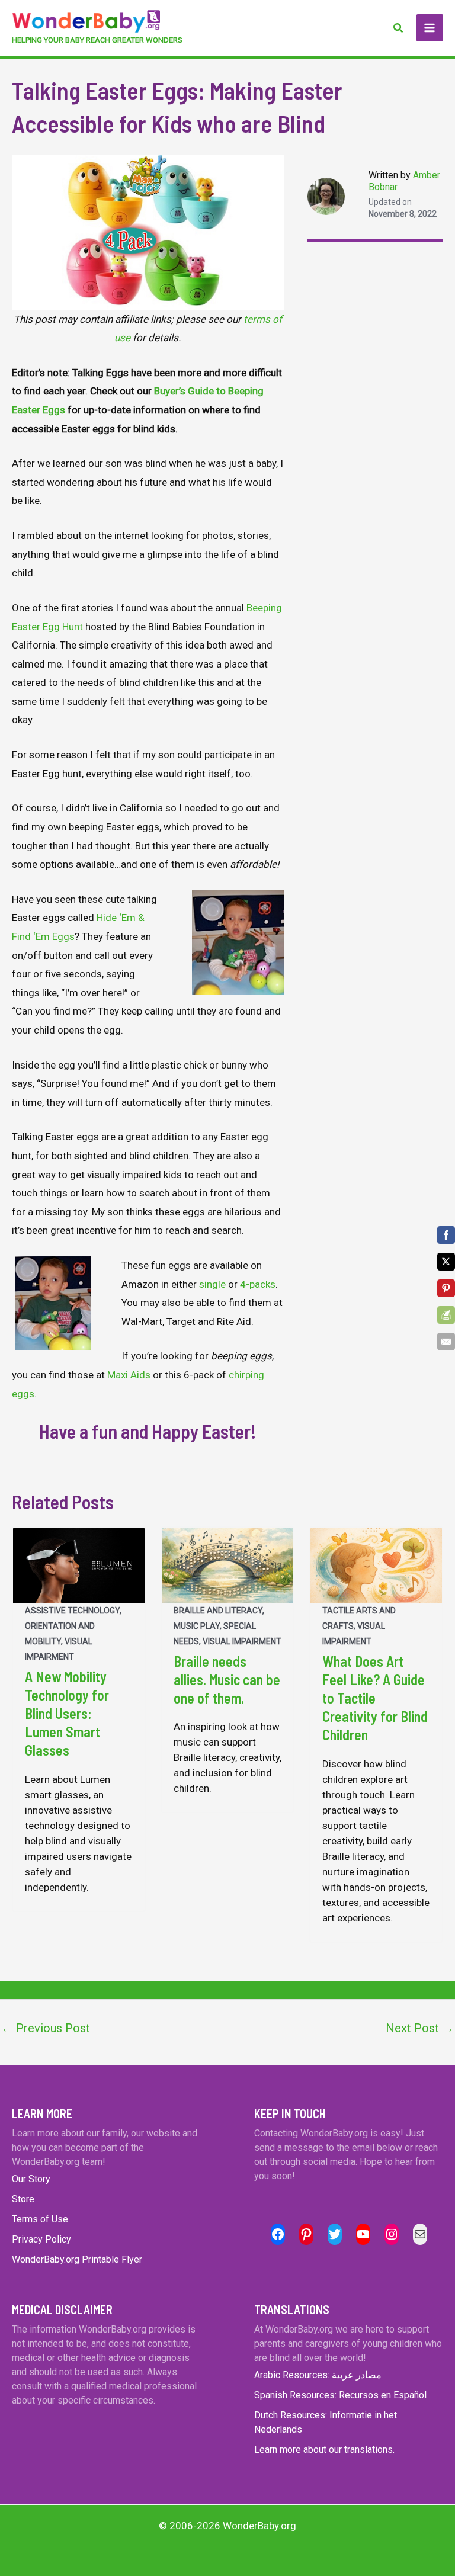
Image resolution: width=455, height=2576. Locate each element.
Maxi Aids (129, 1375)
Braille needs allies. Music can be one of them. (227, 1680)
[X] (446, 1262)
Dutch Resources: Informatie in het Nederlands (326, 2422)
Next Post (420, 2028)
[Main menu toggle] (430, 28)
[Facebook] (446, 1235)
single (212, 1284)
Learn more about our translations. (324, 2450)
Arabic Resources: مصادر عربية (318, 2375)
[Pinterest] (446, 1288)
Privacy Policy (41, 2239)
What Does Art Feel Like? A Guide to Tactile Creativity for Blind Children (375, 1698)
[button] (399, 28)
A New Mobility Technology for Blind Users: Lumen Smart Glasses (67, 1714)
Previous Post (46, 2028)
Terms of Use (40, 2219)
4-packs (258, 1284)
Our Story (31, 2179)
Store (23, 2199)
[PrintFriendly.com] (446, 1315)
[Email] (446, 1342)
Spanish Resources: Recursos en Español (340, 2395)
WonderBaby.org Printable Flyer (77, 2259)
